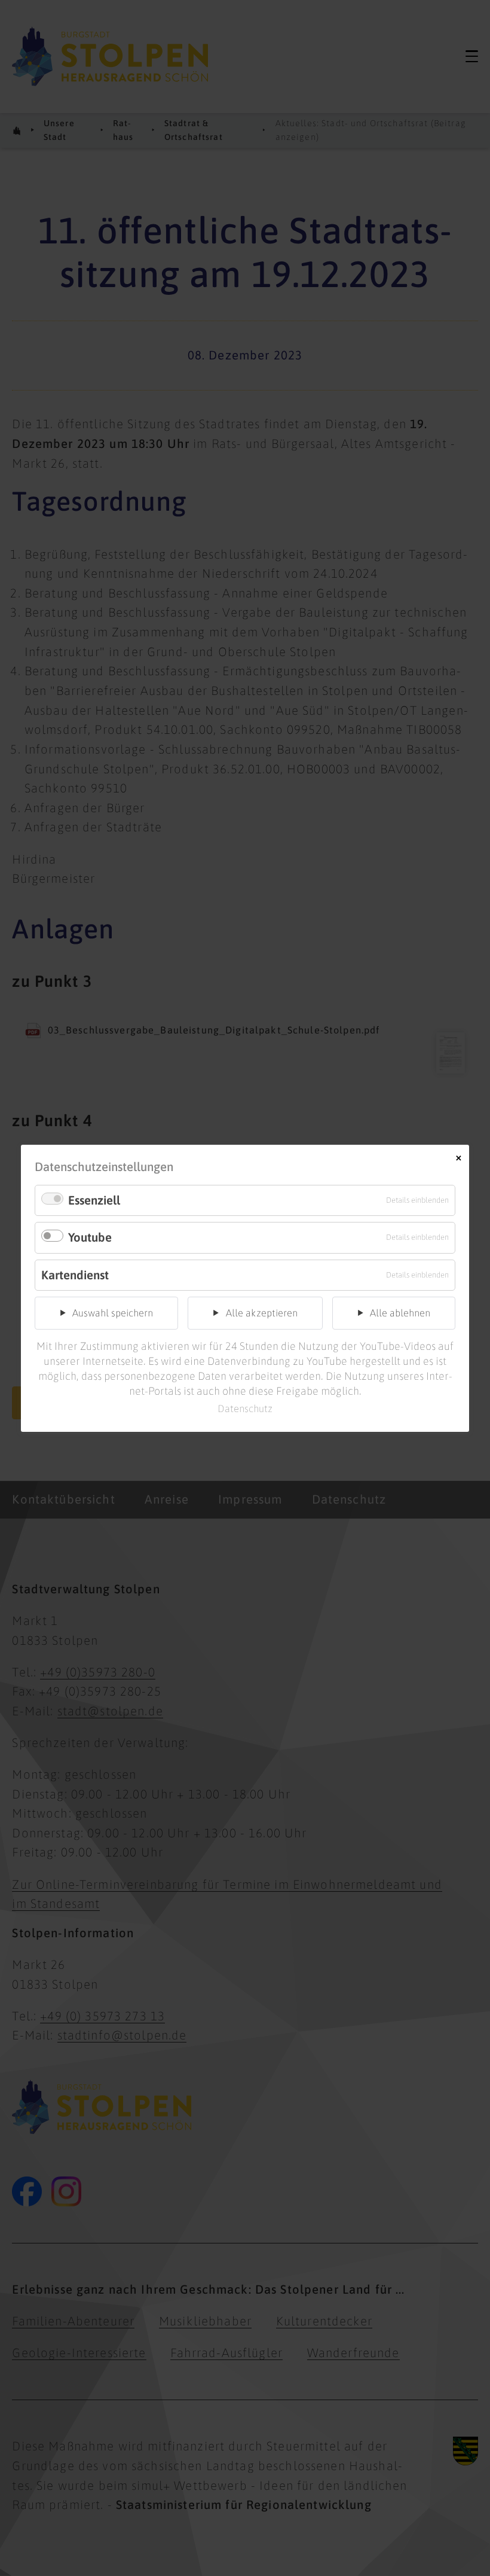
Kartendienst (75, 1274)
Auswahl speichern (113, 1313)
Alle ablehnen (400, 1313)
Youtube (90, 1237)
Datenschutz (245, 1409)
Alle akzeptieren (262, 1313)
